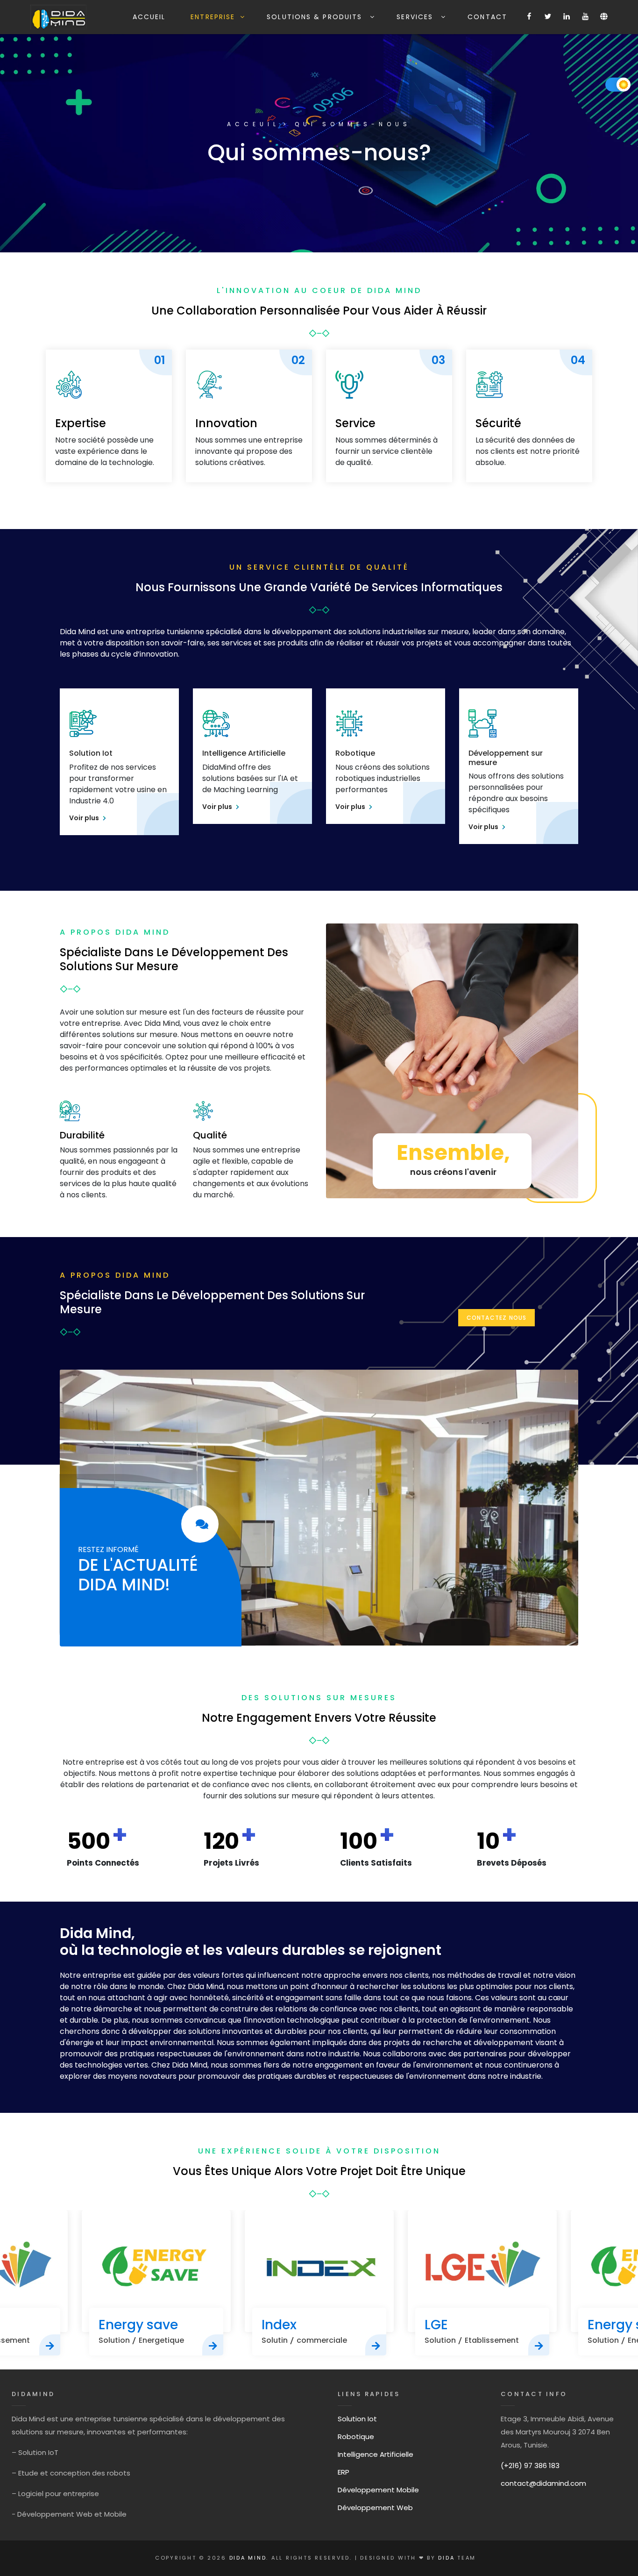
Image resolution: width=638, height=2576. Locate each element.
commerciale (159, 2340)
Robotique (355, 753)
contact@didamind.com (543, 2483)
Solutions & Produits (316, 17)
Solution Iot (91, 753)
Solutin (112, 2340)
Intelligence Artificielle (244, 753)
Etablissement (329, 2340)
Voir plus (85, 818)
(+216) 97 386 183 (530, 2465)
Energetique (487, 2340)
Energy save (464, 2325)
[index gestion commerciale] (156, 2271)
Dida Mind (248, 2558)
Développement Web (375, 2508)
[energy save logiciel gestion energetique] (50, 2345)
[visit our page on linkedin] (200, 1524)
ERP (344, 2472)
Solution (277, 2340)
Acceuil (253, 124)
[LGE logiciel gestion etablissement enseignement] (376, 2345)
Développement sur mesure (506, 758)
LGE (273, 2325)
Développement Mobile (378, 2490)
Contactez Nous (497, 1318)
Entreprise (213, 17)
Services (416, 17)
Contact (487, 17)
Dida (448, 2558)
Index (116, 2325)
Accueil (149, 17)
